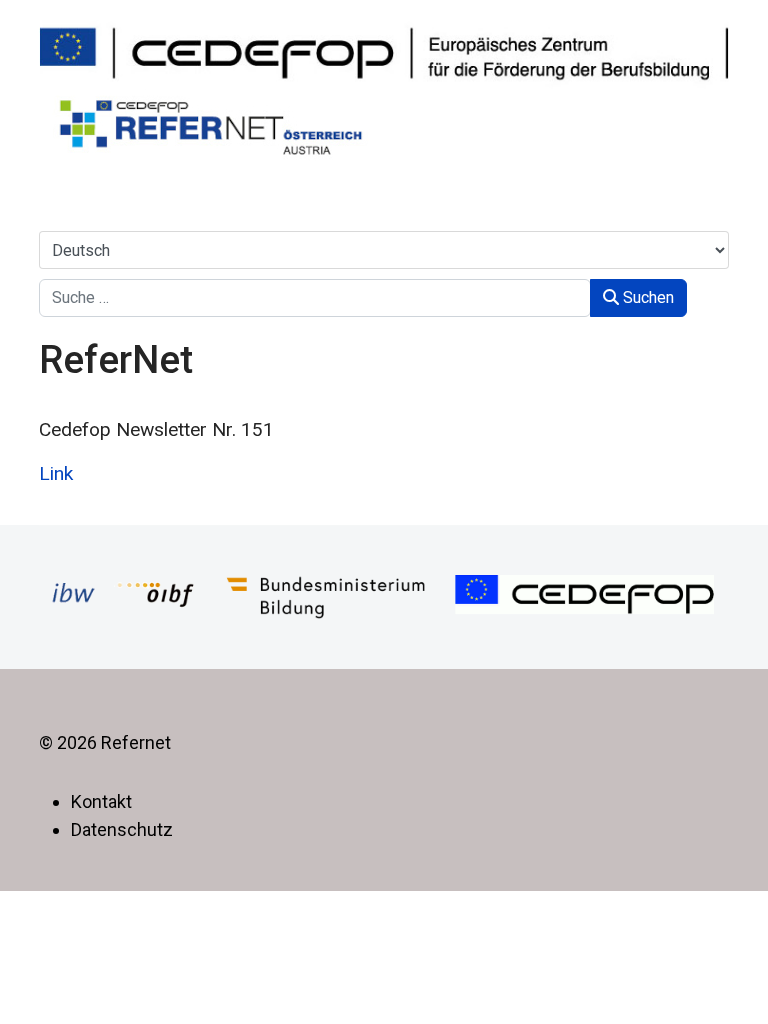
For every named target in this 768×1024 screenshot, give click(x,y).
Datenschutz (122, 829)
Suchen (646, 297)
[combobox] (315, 298)
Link (56, 473)
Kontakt (101, 801)
